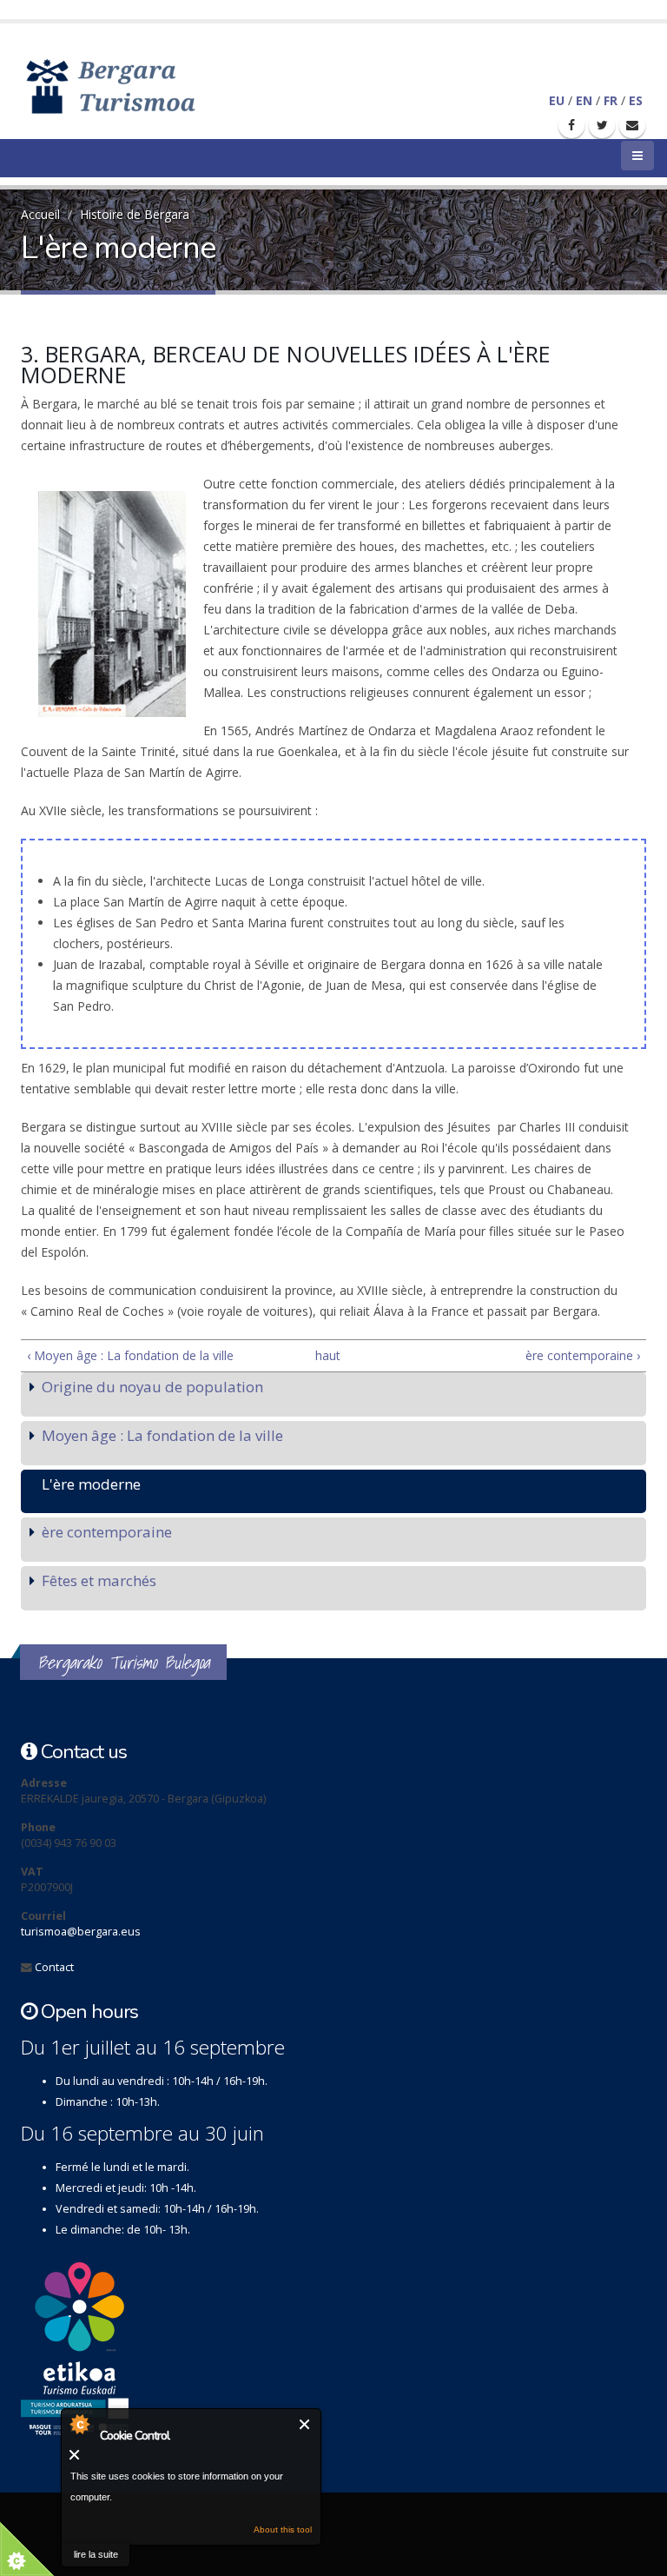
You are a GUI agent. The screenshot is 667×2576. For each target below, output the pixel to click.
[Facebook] (571, 125)
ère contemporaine (107, 1532)
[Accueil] (136, 85)
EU (557, 100)
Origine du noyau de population (152, 1387)
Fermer (305, 2424)
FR (611, 100)
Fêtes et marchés (99, 1580)
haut (327, 1355)
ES (636, 100)
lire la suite (96, 2554)
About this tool (283, 2530)
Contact (54, 1967)
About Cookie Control (79, 2424)
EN (584, 100)
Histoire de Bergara (135, 214)
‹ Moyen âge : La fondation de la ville (130, 1355)
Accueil (40, 214)
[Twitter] (602, 125)
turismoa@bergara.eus (81, 1932)
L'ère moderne (91, 1484)
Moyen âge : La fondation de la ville (162, 1435)
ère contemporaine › (583, 1355)
